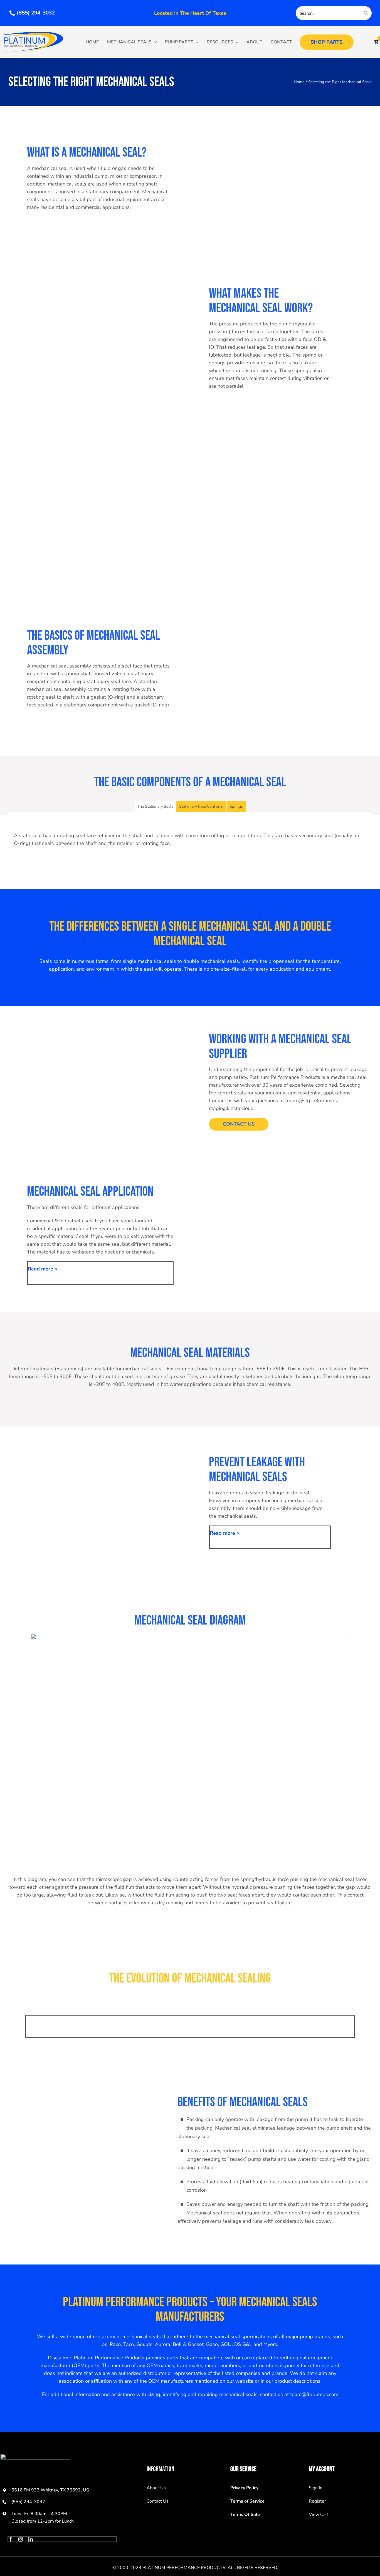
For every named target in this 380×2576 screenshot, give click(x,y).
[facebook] (11, 2539)
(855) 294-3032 (28, 2502)
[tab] (155, 806)
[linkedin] (31, 2539)
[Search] (366, 13)
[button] (100, 1269)
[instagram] (21, 2539)
